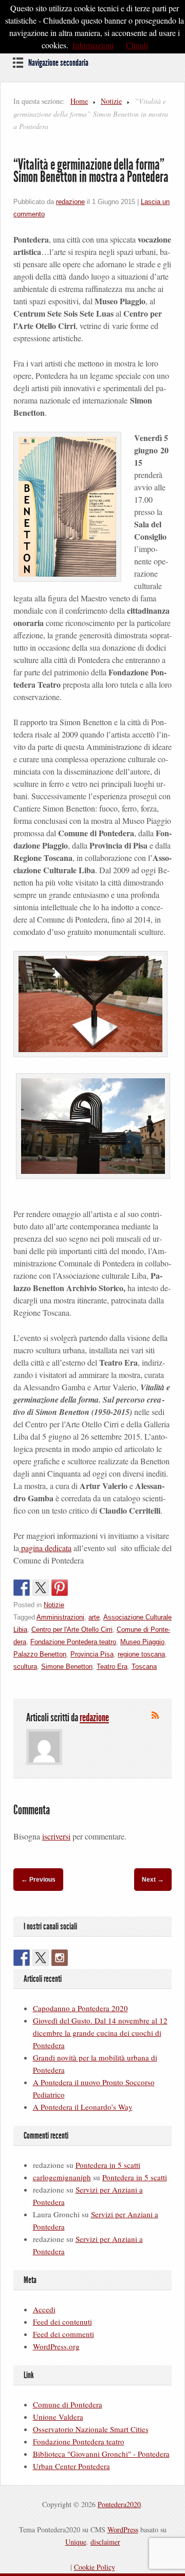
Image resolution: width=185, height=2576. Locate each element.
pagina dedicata (45, 1548)
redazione (70, 202)
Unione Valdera (58, 2417)
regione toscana (141, 1654)
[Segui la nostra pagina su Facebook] (22, 1958)
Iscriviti (155, 1715)
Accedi (44, 2309)
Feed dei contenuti (62, 2322)
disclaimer (105, 2542)
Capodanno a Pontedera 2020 (80, 2008)
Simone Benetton (67, 1667)
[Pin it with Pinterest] (60, 1588)
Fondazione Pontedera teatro (73, 1642)
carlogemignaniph (62, 2177)
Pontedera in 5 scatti (108, 2165)
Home (79, 101)
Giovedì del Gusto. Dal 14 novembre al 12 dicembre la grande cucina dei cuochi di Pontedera (100, 2033)
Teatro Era (112, 1667)
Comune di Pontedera (68, 2404)
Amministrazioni (60, 1617)
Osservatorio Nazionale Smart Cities (91, 2429)
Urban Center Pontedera (71, 2466)
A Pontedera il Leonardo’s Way (83, 2107)
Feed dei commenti (63, 2334)
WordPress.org (56, 2346)
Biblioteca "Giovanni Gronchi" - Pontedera (101, 2454)
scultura (25, 1667)
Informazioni (93, 45)
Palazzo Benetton (40, 1654)
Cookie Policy (95, 2567)
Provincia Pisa (92, 1654)
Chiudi (137, 45)
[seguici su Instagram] (60, 1958)
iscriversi (56, 1836)
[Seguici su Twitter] (41, 1958)
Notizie (111, 101)
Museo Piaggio (142, 1642)
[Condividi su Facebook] (22, 1588)
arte (94, 1617)
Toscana (144, 1667)
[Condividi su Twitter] (41, 1588)
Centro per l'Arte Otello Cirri (72, 1630)
